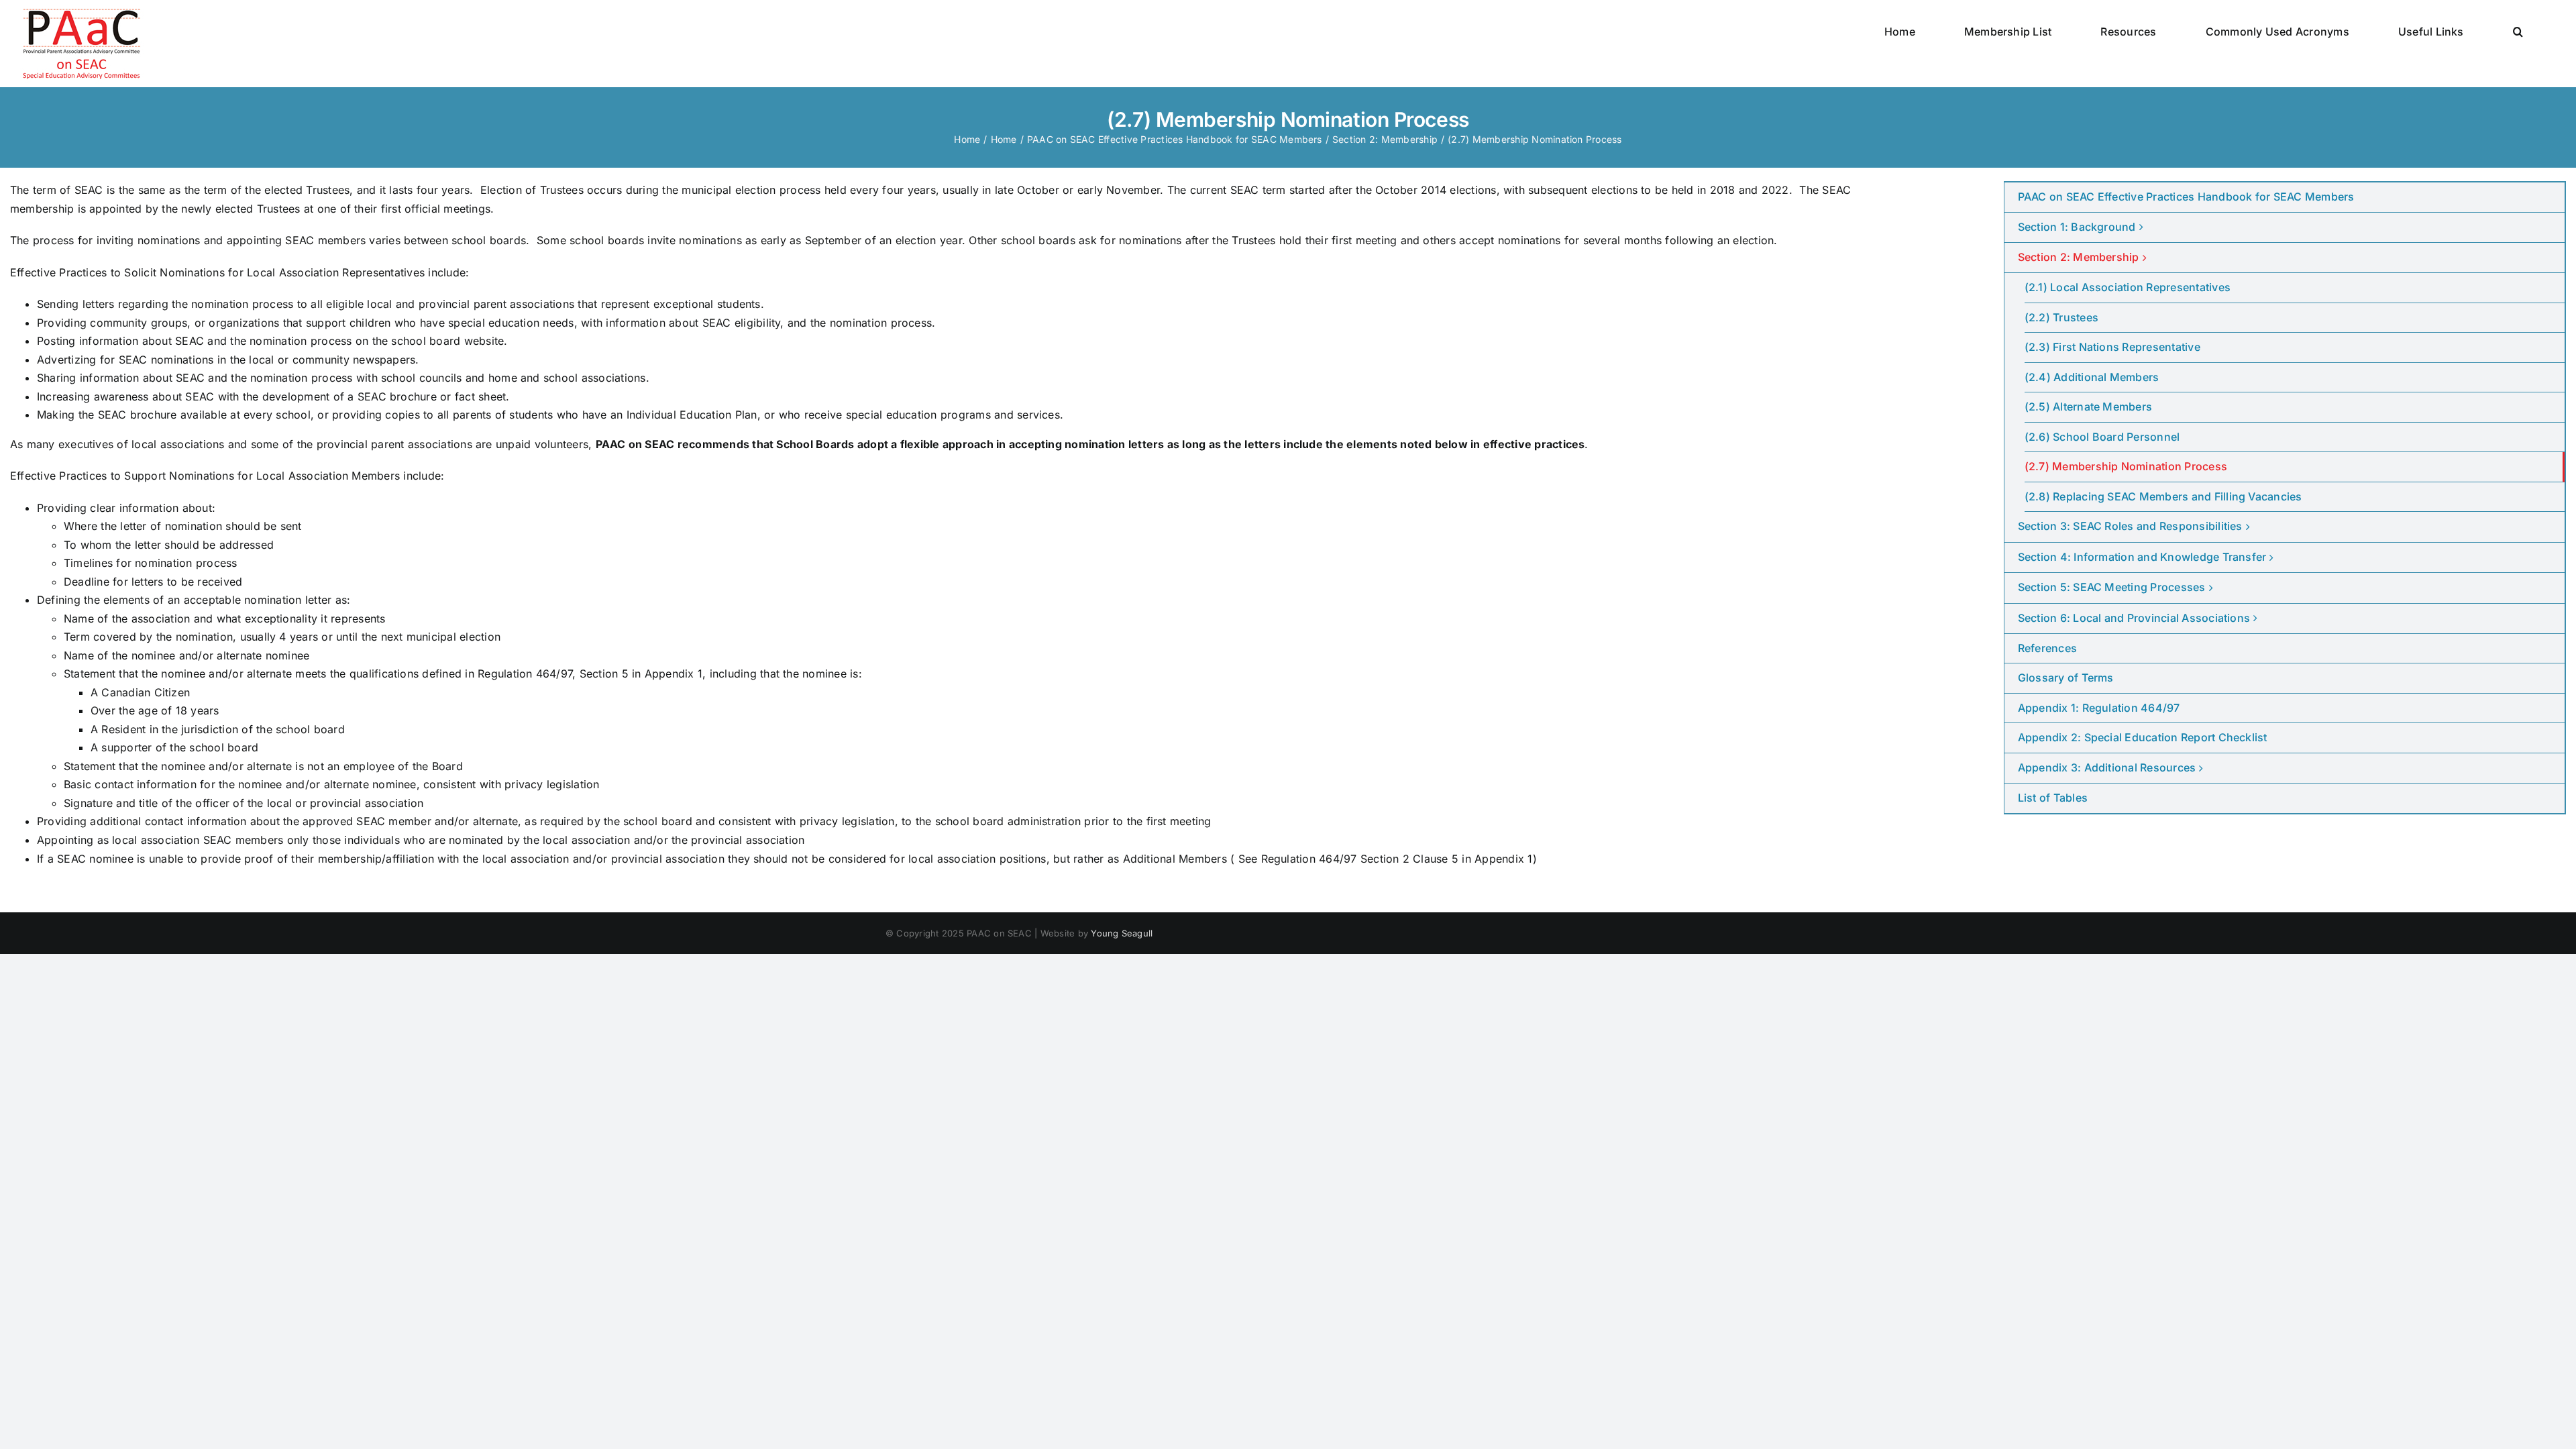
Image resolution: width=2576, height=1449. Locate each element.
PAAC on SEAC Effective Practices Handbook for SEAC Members (2186, 197)
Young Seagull (1122, 933)
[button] (2518, 32)
